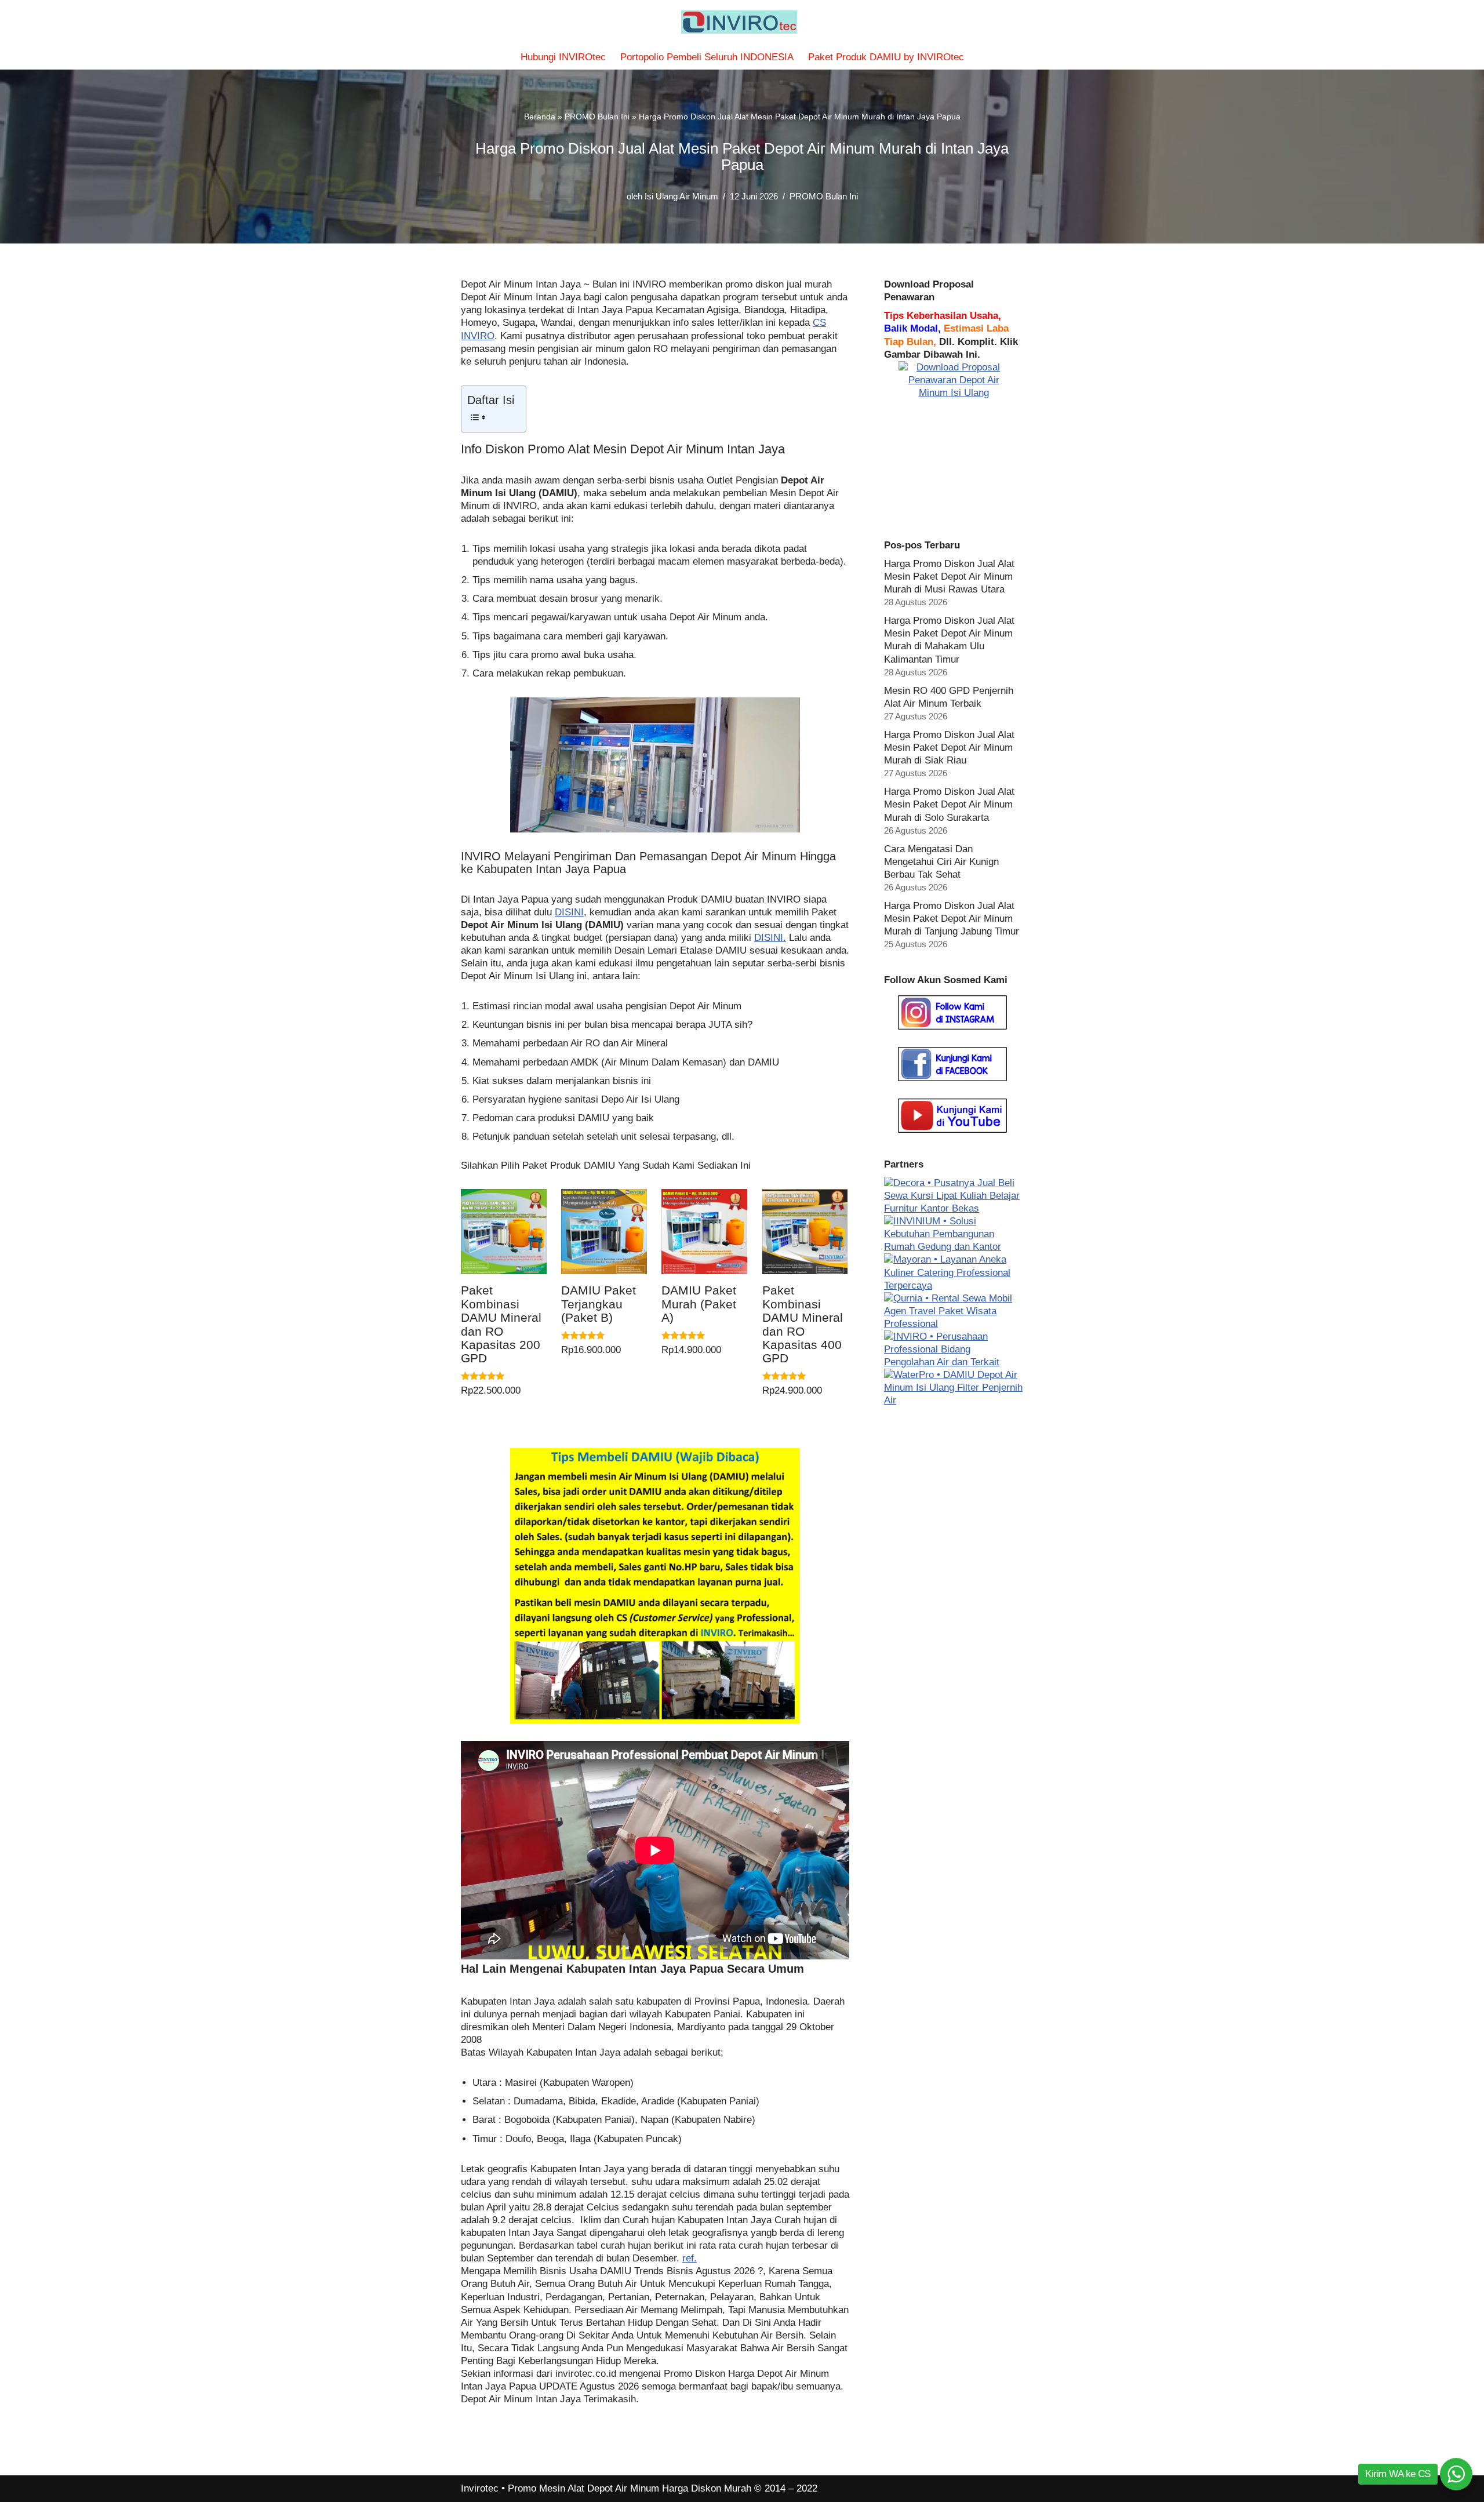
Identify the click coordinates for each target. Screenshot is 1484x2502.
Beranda (540, 117)
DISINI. (770, 938)
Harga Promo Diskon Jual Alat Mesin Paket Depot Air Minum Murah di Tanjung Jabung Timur (952, 919)
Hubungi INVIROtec (563, 57)
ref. (690, 2258)
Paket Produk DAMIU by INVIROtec (886, 57)
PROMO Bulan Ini (597, 117)
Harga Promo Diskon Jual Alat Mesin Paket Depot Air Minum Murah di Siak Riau (949, 748)
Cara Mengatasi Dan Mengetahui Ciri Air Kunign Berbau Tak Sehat (941, 862)
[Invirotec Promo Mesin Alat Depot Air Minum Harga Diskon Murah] (742, 22)
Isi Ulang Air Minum (681, 196)
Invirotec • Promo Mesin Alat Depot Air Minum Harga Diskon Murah (606, 2488)
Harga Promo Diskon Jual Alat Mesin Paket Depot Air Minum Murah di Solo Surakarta (949, 804)
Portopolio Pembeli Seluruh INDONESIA (707, 57)
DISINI (569, 912)
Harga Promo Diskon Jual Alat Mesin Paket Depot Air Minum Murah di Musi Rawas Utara (949, 577)
